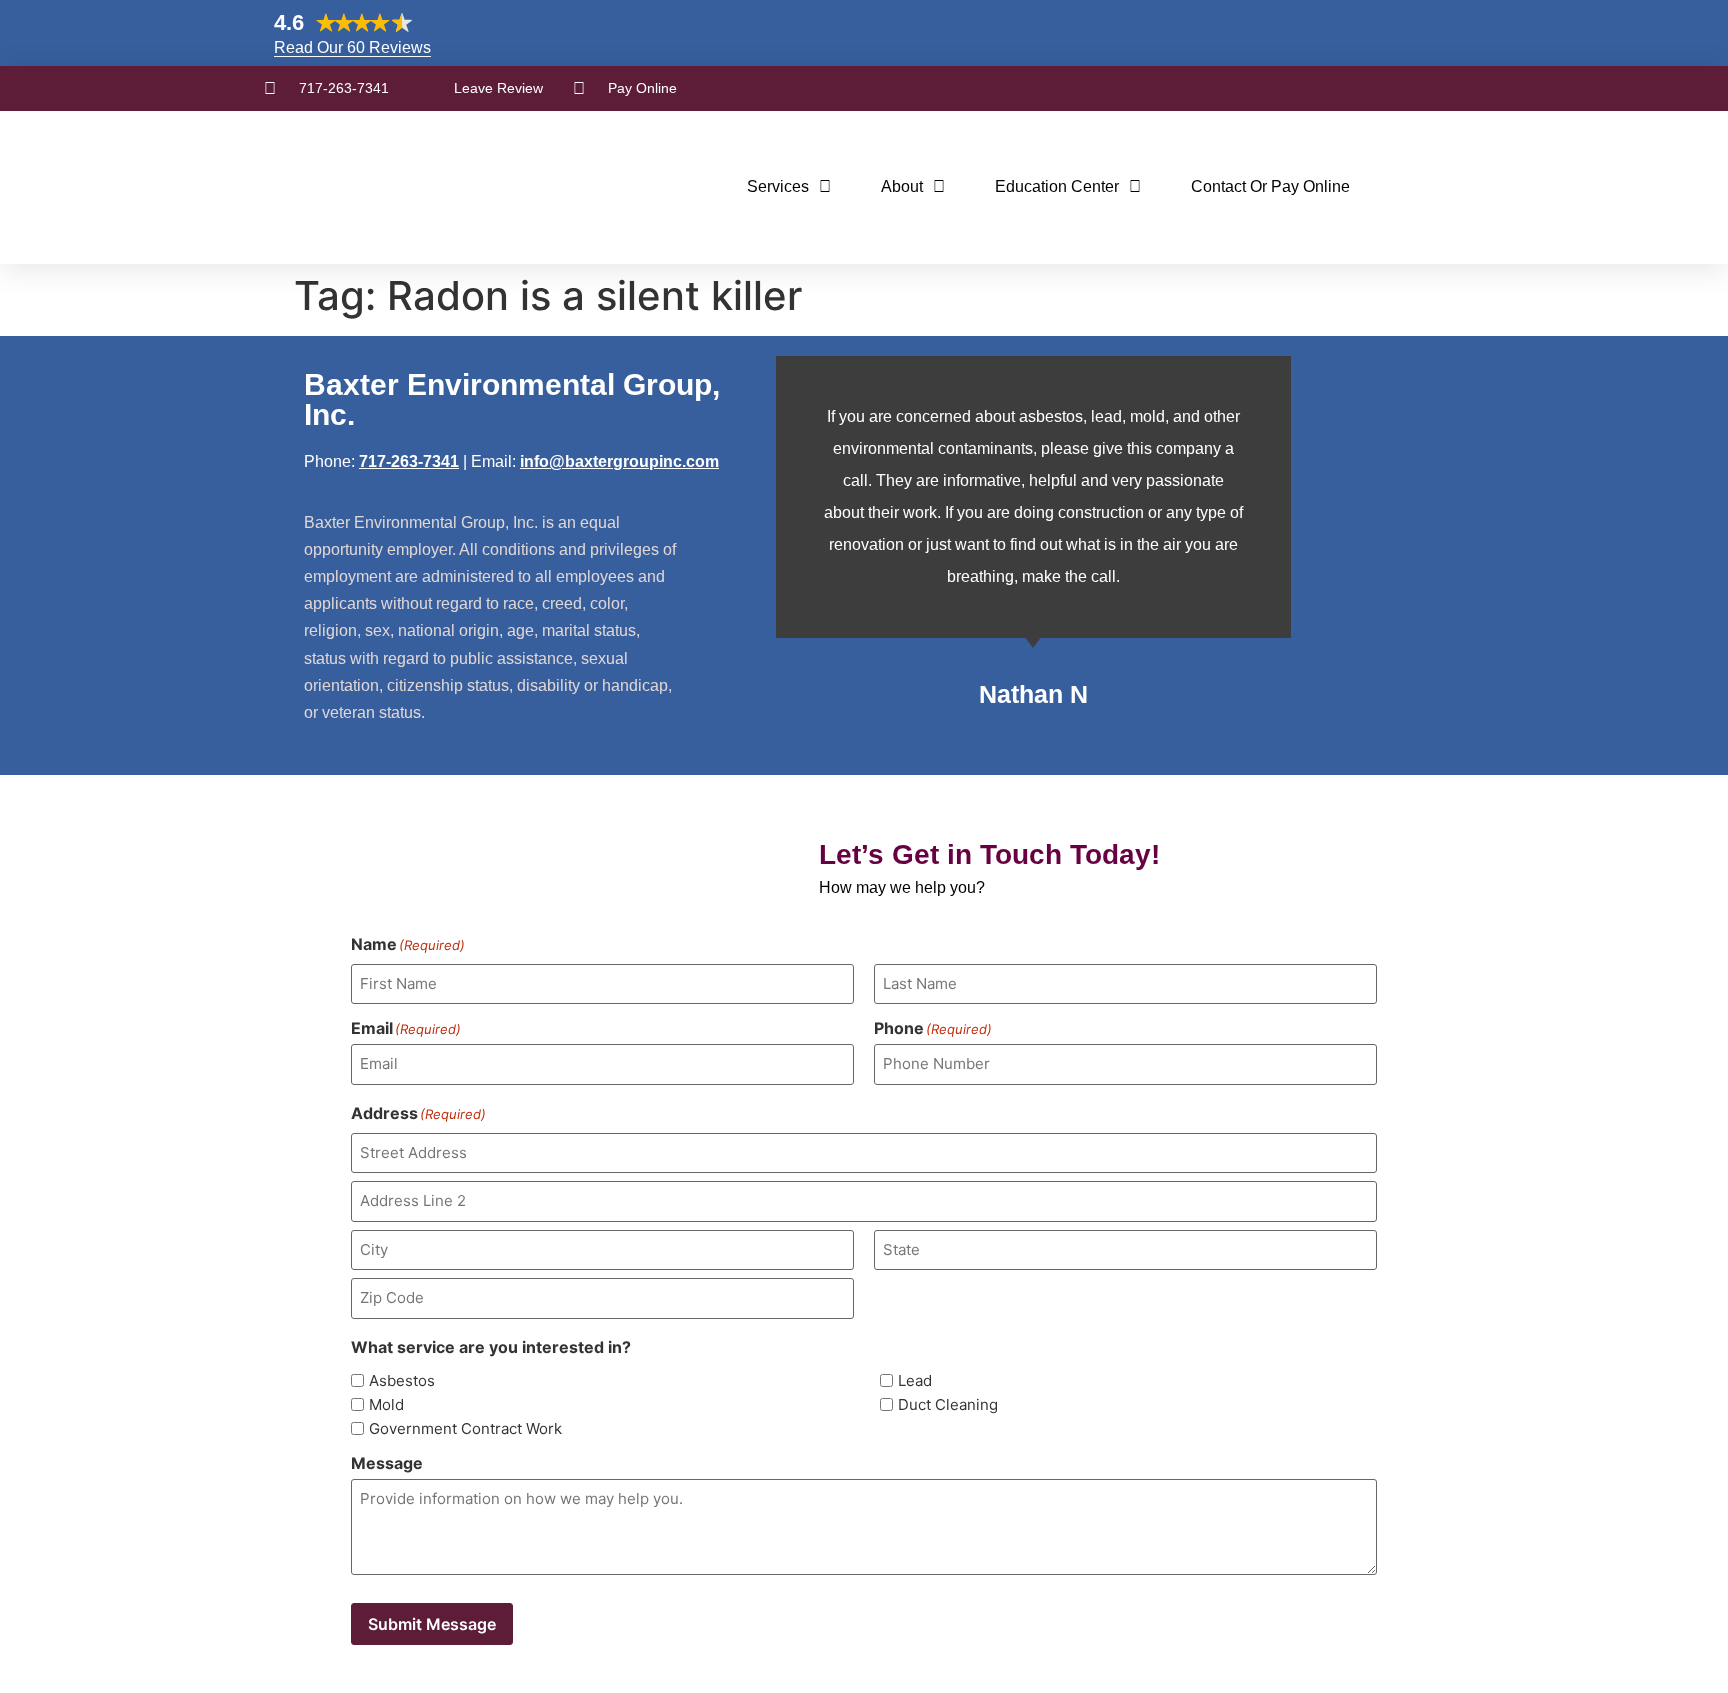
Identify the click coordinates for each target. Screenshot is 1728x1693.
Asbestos (402, 1380)
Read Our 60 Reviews (352, 47)
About (902, 186)
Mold (386, 1404)
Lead (915, 1380)
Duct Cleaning (948, 1404)
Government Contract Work (465, 1428)
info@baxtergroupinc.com (619, 461)
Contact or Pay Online (1270, 186)
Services (778, 186)
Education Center (1057, 186)
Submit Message (432, 1624)
